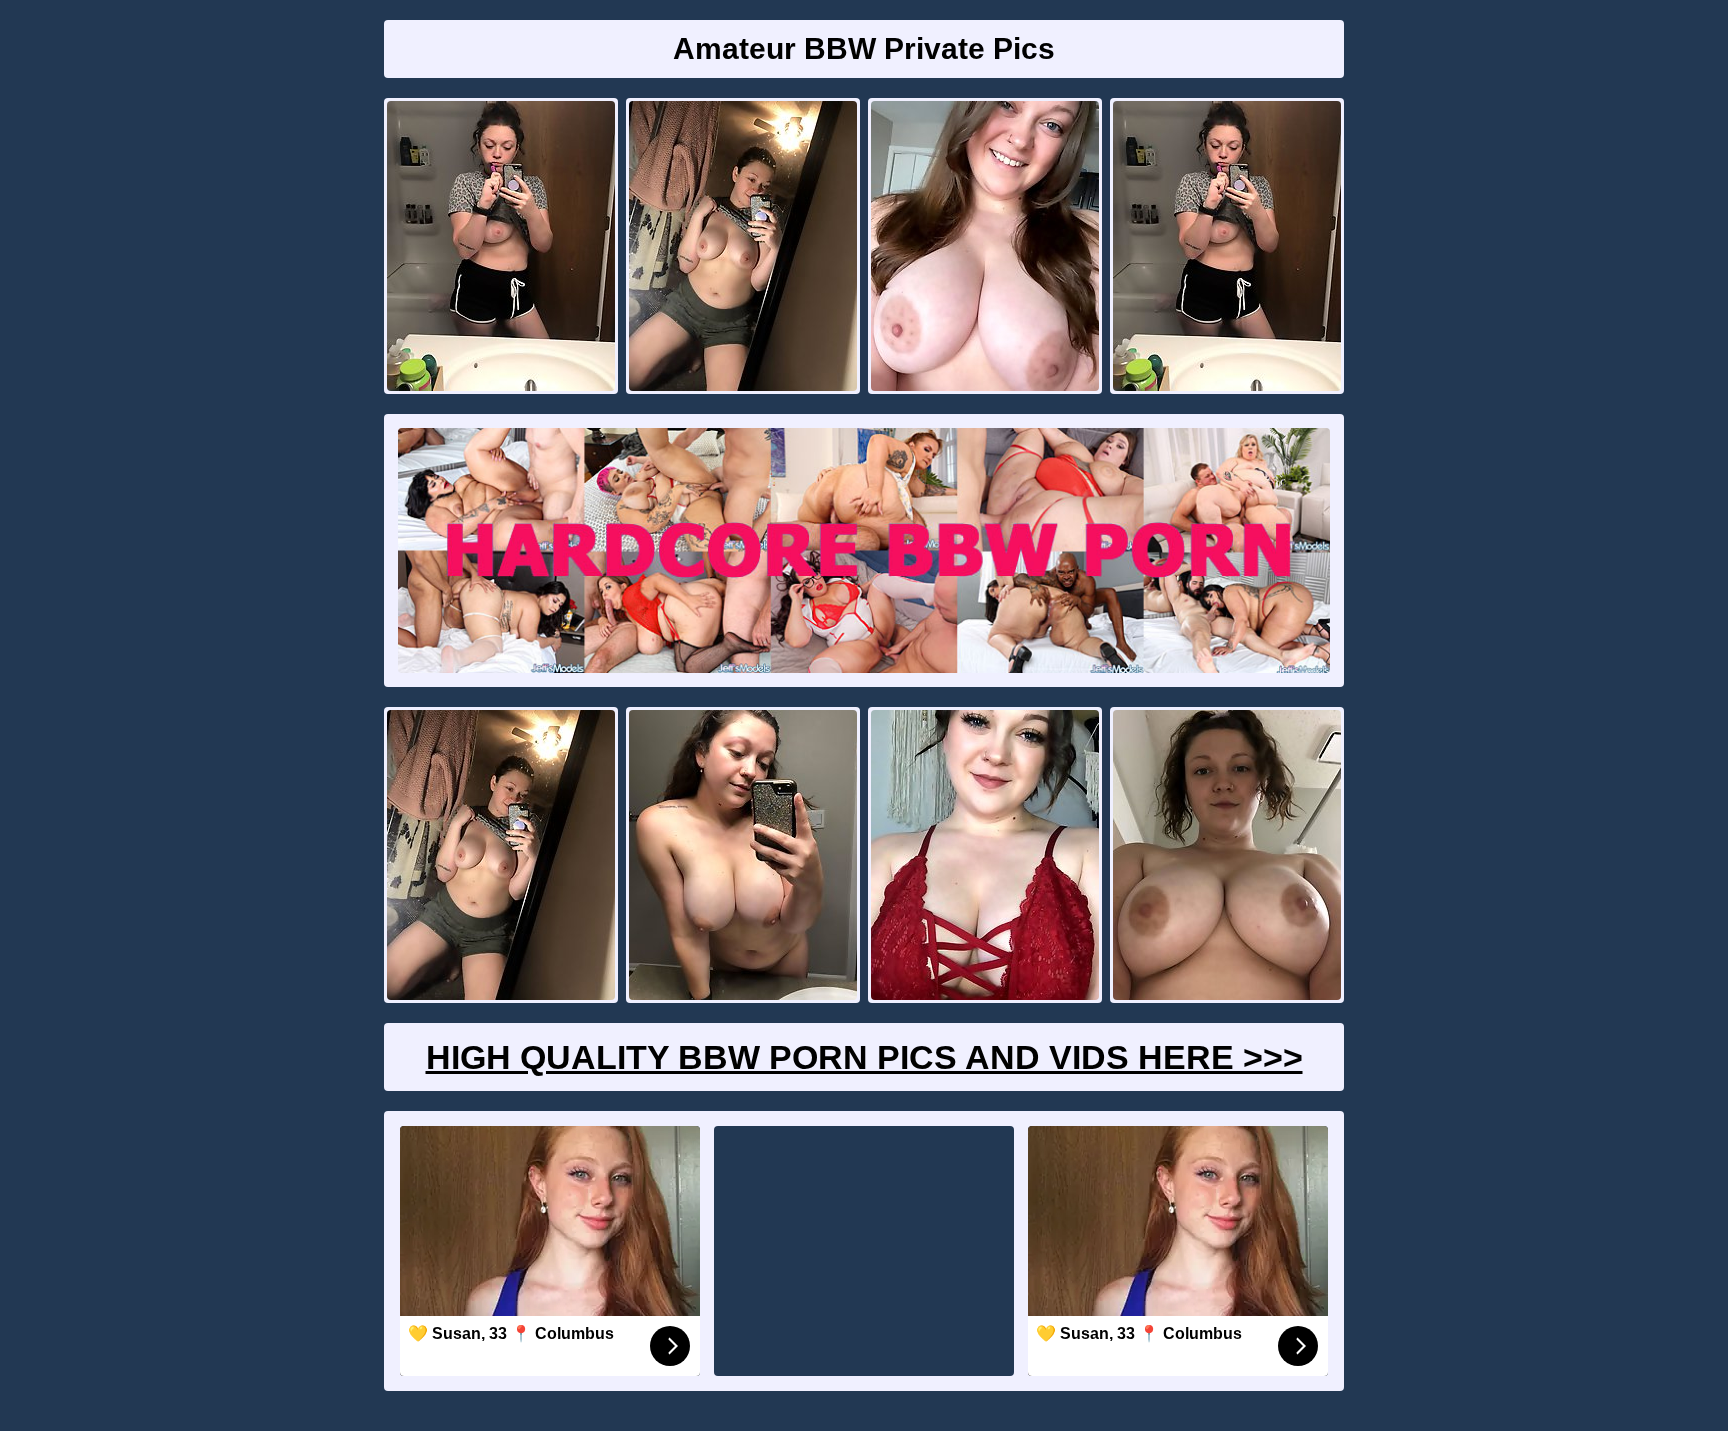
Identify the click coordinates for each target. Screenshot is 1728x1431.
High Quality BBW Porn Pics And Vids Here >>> (864, 1057)
